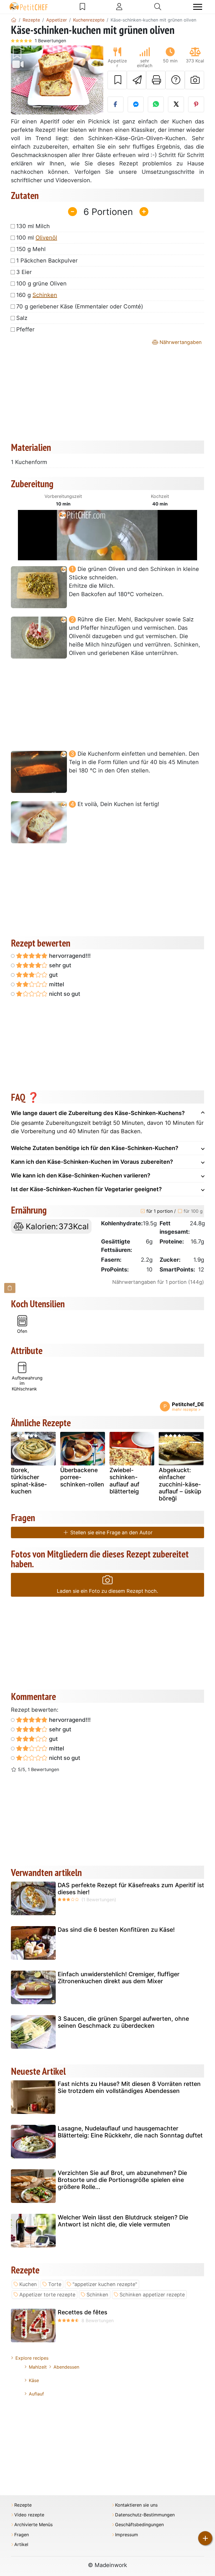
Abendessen (66, 2367)
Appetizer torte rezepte (47, 2295)
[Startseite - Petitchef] (14, 20)
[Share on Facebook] (115, 104)
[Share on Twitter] (176, 104)
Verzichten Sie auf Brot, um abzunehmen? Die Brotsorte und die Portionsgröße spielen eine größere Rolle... (122, 2180)
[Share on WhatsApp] (156, 104)
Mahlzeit (38, 2367)
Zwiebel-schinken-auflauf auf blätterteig (124, 1481)
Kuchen (28, 2284)
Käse (34, 2380)
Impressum (127, 2535)
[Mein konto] (119, 7)
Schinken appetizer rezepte (152, 2295)
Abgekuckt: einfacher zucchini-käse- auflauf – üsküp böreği (180, 1484)
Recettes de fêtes (82, 2312)
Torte (55, 2284)
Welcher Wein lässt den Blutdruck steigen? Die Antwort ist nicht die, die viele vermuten (123, 2221)
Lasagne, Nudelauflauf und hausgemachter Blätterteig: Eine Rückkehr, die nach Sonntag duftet (130, 2132)
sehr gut (59, 965)
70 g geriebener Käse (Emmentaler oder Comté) (80, 306)
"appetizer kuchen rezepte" (105, 2284)
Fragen (22, 2535)
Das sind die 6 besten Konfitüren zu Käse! (116, 1930)
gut (53, 975)
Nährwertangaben (180, 342)
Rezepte (23, 2505)
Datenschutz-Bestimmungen (145, 2515)
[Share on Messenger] (136, 104)
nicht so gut (64, 994)
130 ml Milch (33, 226)
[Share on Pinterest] (196, 104)
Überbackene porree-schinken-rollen (82, 1477)
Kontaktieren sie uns (136, 2505)
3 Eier (24, 272)
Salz (22, 318)
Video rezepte (29, 2515)
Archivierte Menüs (33, 2525)
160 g (37, 295)
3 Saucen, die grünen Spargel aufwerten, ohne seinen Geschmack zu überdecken (123, 2022)
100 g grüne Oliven (41, 284)
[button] (18, 80)
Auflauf (36, 2394)
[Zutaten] (10, 1288)
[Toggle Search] (158, 7)
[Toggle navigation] (198, 7)
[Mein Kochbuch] (82, 7)
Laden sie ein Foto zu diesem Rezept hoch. (107, 1591)
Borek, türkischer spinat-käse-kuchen (29, 1481)
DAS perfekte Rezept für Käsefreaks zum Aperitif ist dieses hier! (131, 1889)
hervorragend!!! (69, 956)
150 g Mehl (31, 249)
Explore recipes (32, 2358)
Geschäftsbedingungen (139, 2525)
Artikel (21, 2545)
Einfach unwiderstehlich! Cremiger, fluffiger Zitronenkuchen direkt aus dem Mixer (119, 1978)
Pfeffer (25, 329)
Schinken (45, 295)
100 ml (37, 238)
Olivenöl (46, 238)
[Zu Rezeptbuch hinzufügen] (117, 80)
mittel (56, 984)
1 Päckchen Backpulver (47, 261)
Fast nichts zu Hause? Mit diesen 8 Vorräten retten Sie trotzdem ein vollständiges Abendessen (129, 2087)
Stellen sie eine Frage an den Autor (111, 1532)
